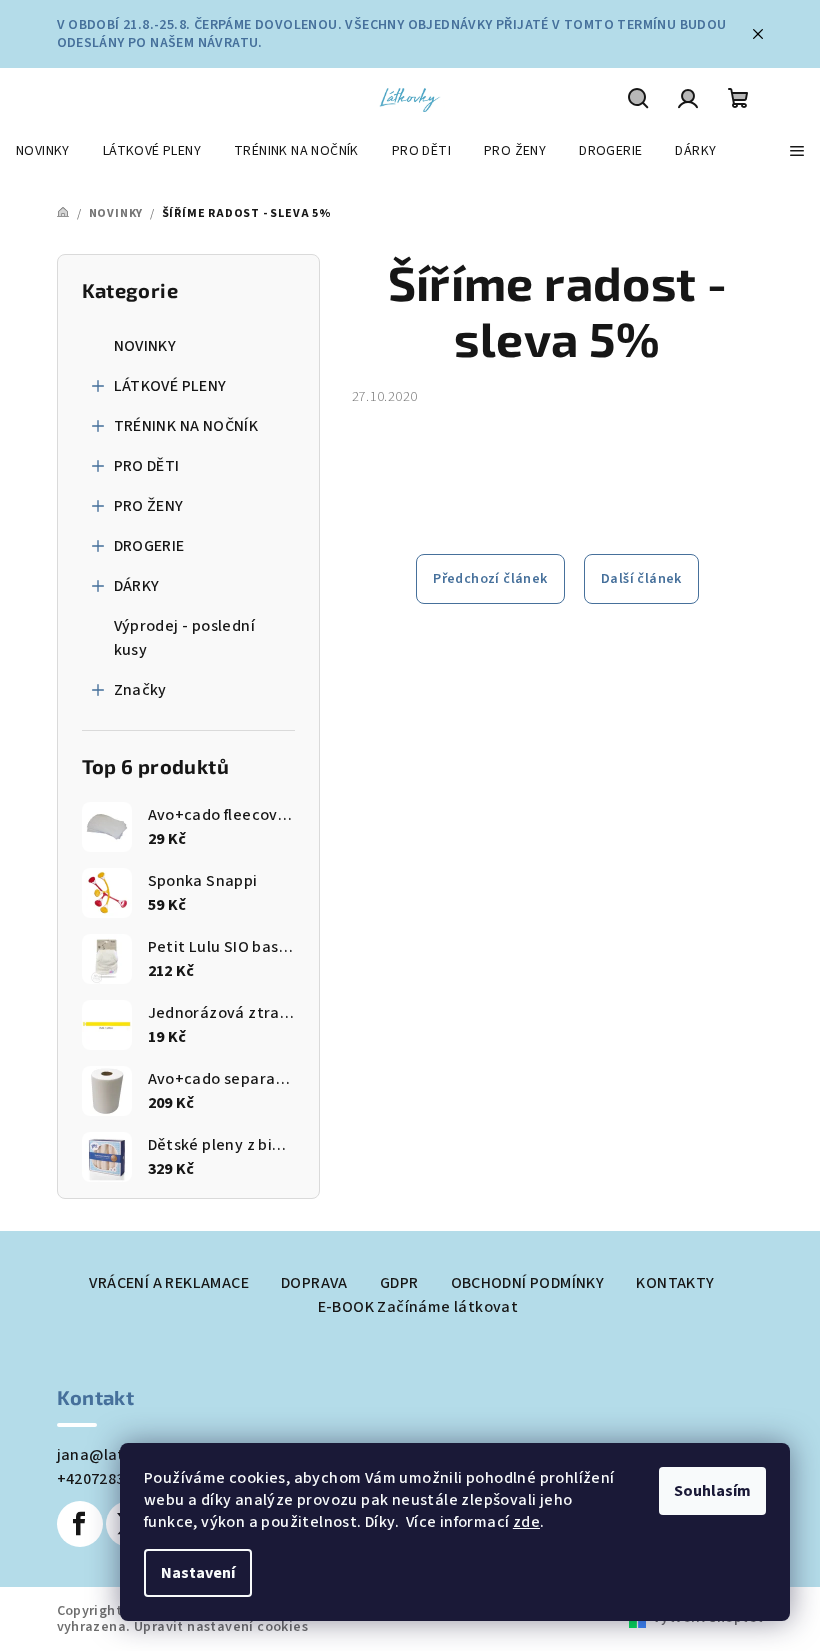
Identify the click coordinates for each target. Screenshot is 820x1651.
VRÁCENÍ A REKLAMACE (169, 1283)
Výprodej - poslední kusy (185, 638)
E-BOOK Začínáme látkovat (418, 1307)
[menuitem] (43, 151)
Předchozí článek (490, 579)
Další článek (641, 579)
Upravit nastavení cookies (221, 1627)
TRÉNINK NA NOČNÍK (186, 426)
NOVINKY (145, 346)
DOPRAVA (314, 1283)
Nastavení (198, 1573)
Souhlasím (712, 1491)
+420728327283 (112, 1479)
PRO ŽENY (149, 506)
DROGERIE (149, 546)
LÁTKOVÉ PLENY (170, 386)
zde (526, 1522)
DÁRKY (137, 586)
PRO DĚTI (147, 466)
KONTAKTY (675, 1283)
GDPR (399, 1283)
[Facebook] (80, 1524)
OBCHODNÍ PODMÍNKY (528, 1283)
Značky (140, 690)
